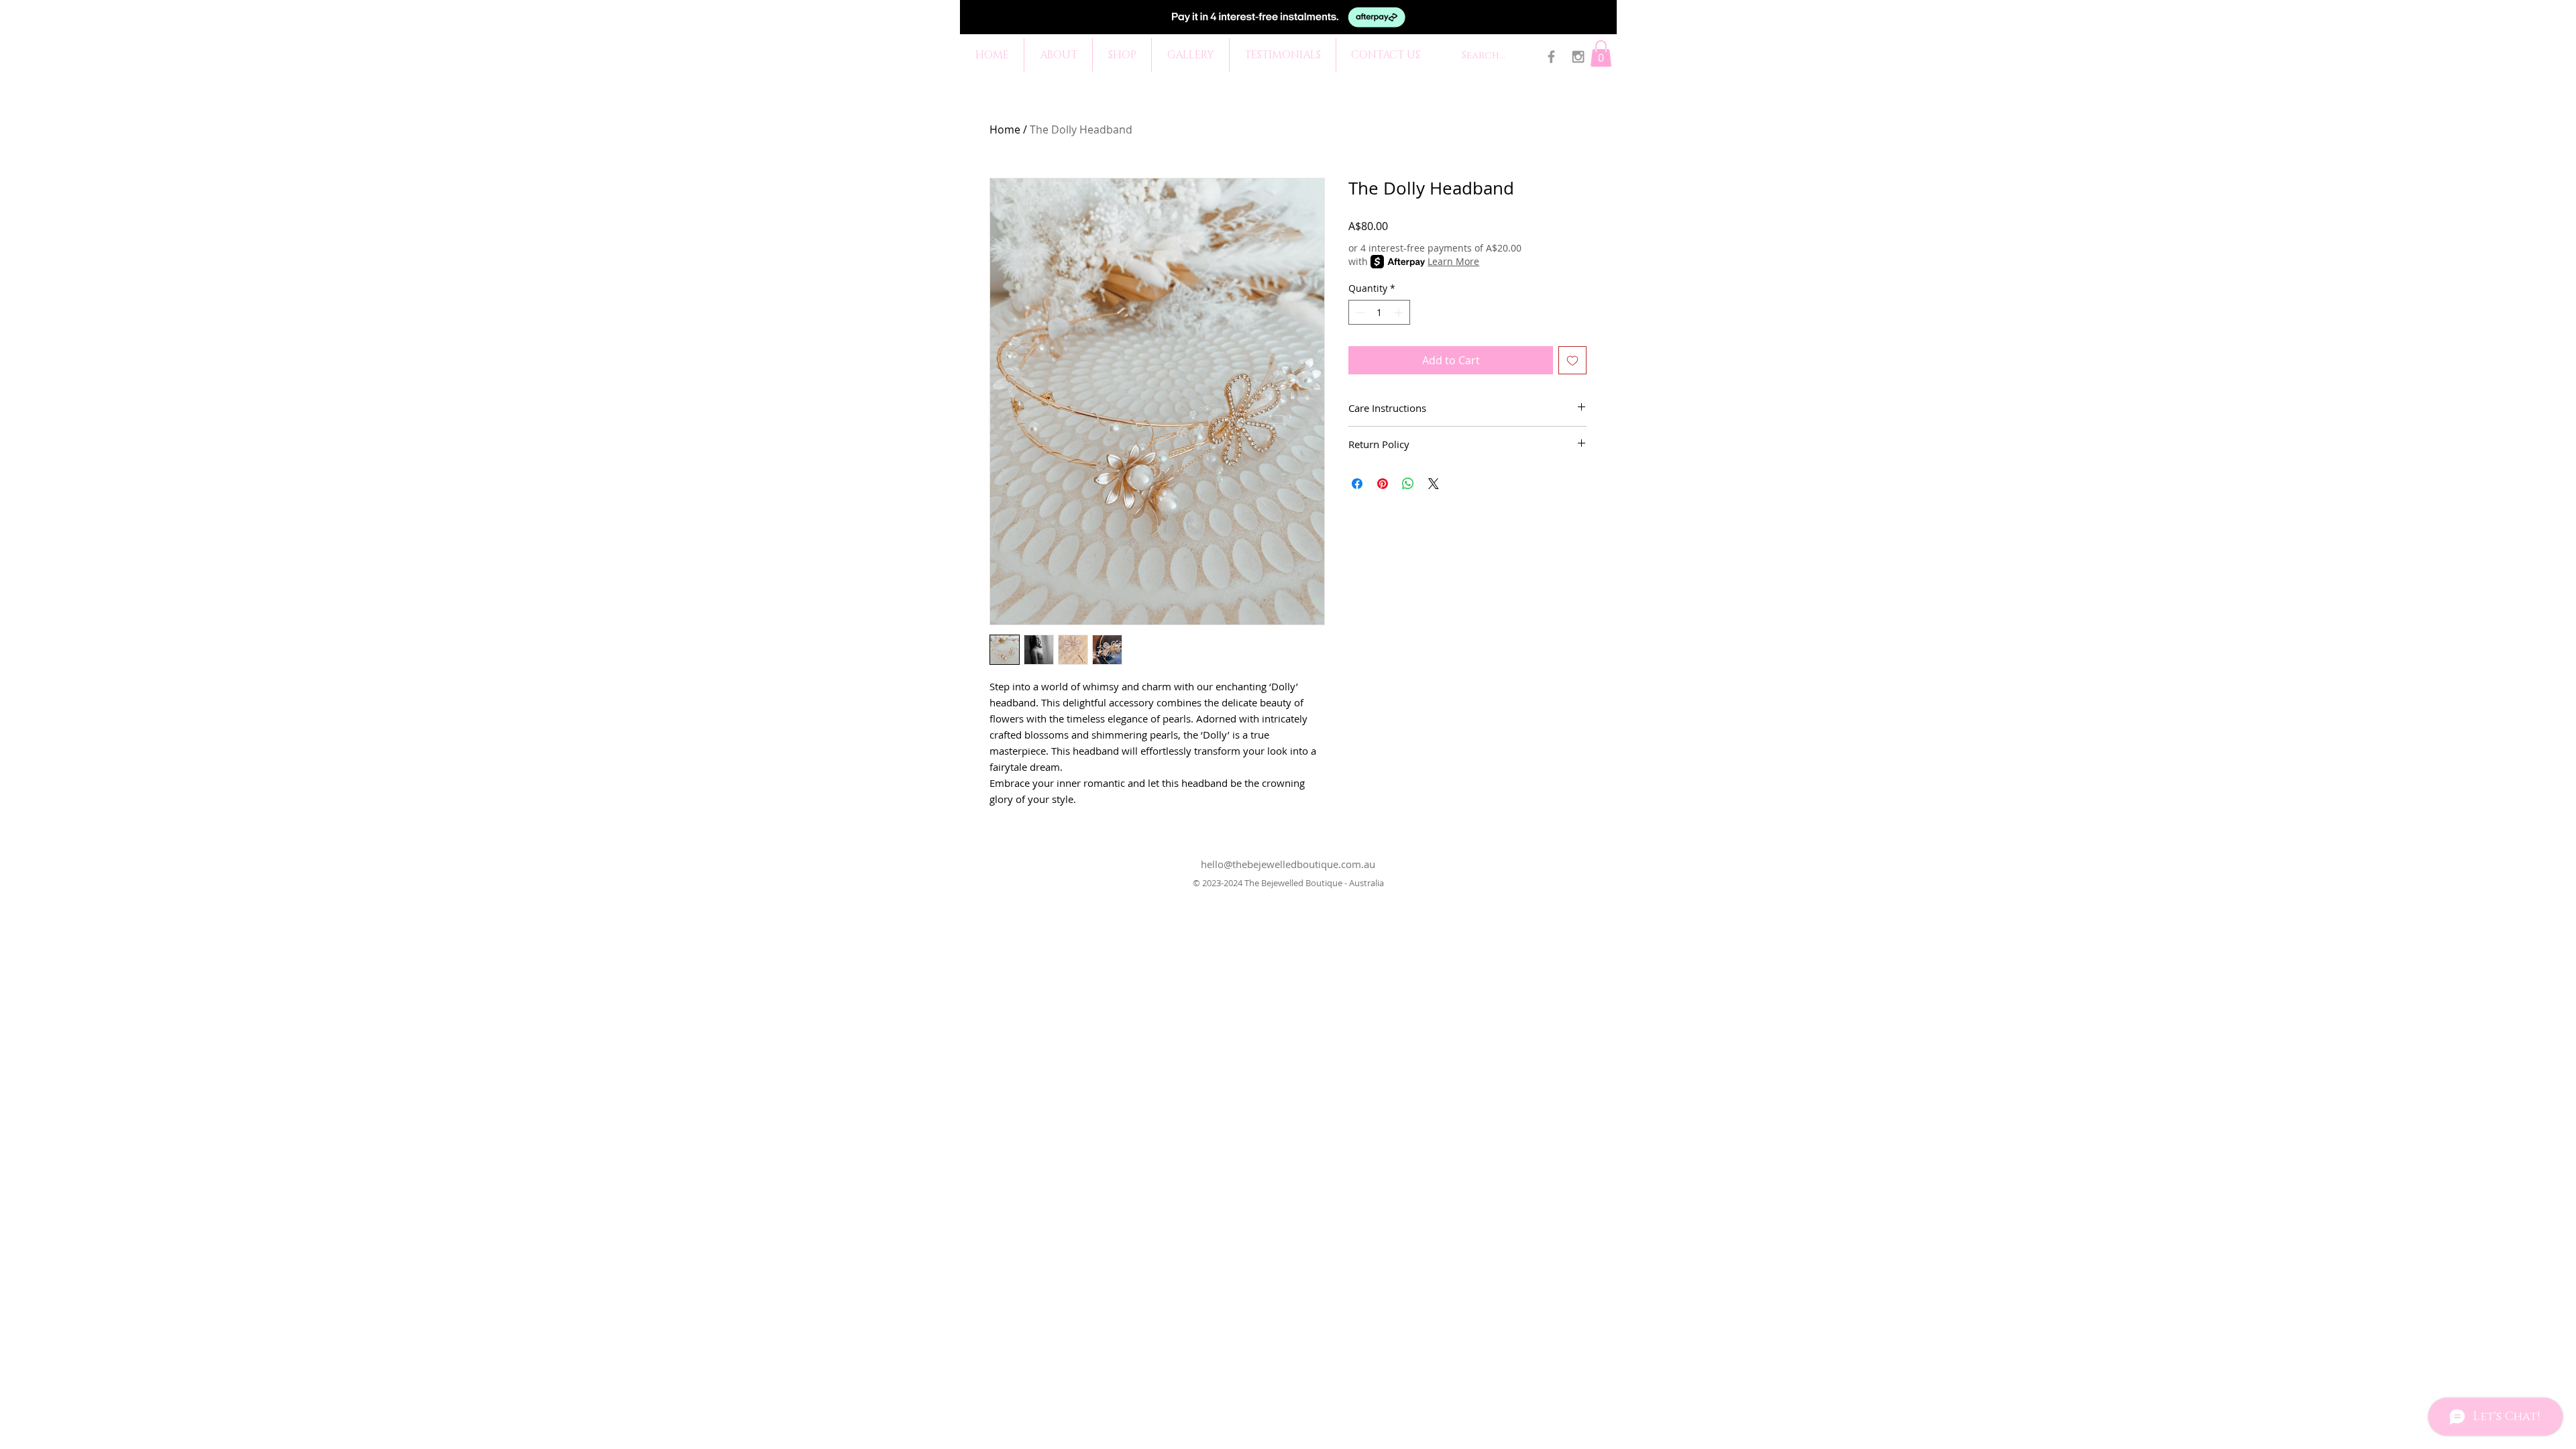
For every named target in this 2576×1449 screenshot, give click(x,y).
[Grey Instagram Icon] (1578, 57)
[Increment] (1400, 312)
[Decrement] (1359, 312)
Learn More (1453, 261)
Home (1005, 129)
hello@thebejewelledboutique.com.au (1288, 864)
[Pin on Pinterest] (1383, 484)
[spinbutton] (1379, 312)
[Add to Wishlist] (1572, 360)
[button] (1601, 53)
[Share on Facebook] (1357, 484)
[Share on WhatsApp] (1408, 484)
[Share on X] (1434, 484)
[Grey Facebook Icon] (1551, 57)
